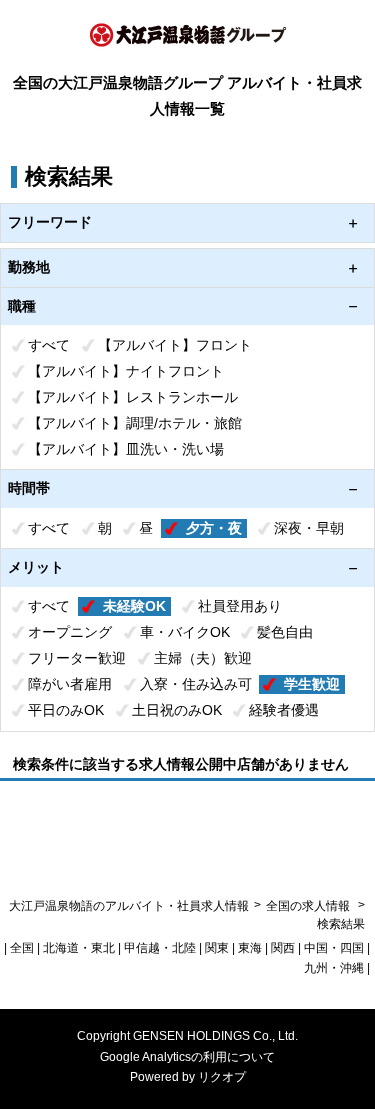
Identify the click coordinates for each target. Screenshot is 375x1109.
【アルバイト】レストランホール (133, 397)
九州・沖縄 (334, 968)
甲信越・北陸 (160, 948)
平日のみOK (66, 710)
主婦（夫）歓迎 (203, 658)
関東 (217, 948)
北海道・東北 (79, 948)
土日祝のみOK (177, 710)
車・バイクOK (185, 632)
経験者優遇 (284, 710)
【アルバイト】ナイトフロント (126, 371)
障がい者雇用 (70, 684)
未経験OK (134, 606)
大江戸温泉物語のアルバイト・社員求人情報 (129, 906)
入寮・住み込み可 (196, 684)
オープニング (70, 632)
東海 (250, 948)
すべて (49, 345)
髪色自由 (285, 632)
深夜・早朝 (309, 528)
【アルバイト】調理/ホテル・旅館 (135, 423)
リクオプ (222, 1077)
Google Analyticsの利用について (187, 1057)
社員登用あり (240, 606)
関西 (283, 948)
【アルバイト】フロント (175, 345)
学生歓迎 (312, 684)
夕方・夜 (214, 528)
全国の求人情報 (309, 906)
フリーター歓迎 (77, 658)
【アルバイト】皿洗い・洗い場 (126, 449)
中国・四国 (334, 948)
